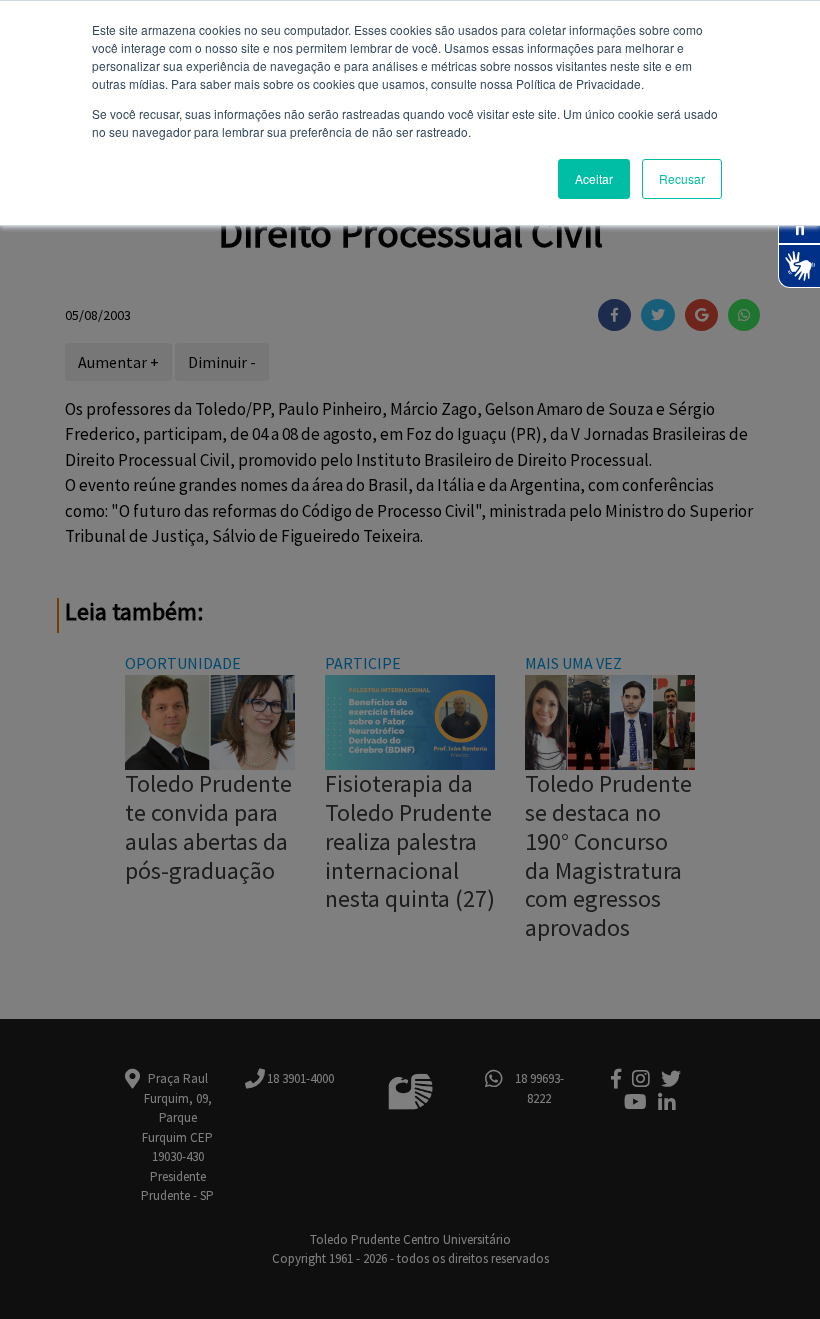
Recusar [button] (682, 178)
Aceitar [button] (594, 178)
